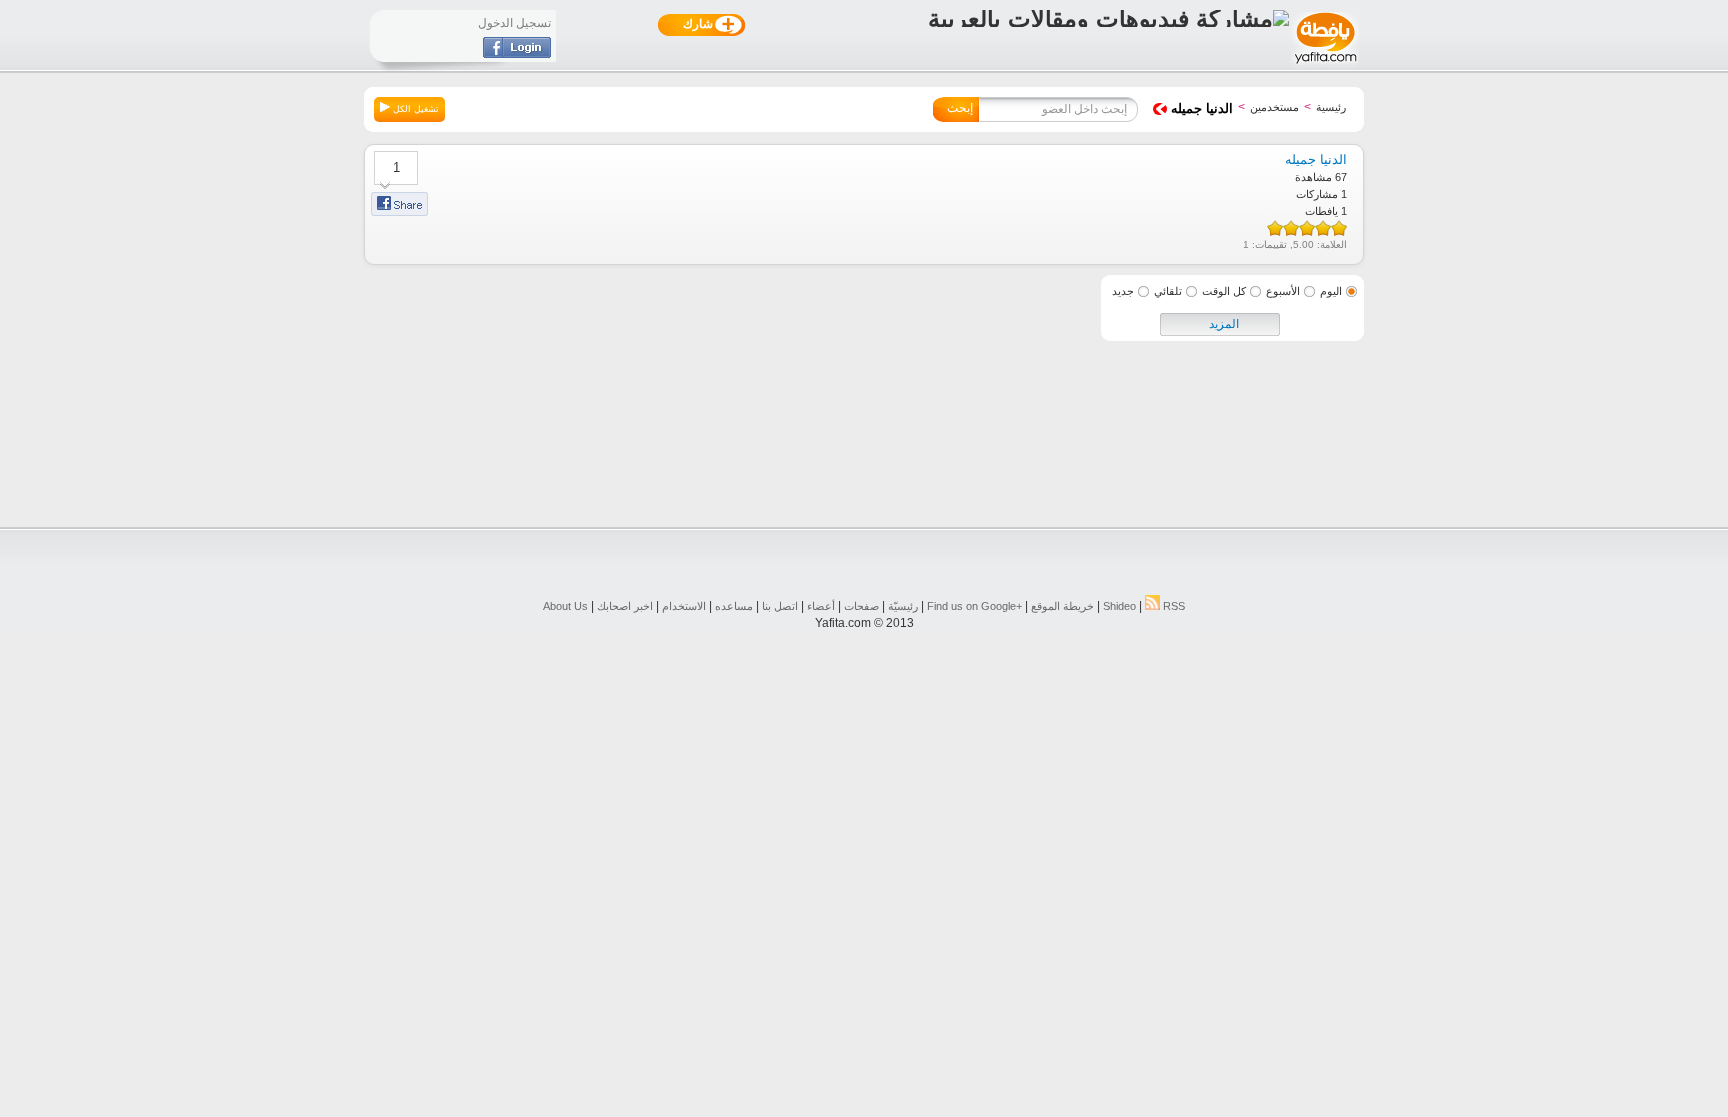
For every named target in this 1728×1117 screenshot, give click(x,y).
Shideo (1119, 606)
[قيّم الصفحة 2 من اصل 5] (1323, 228)
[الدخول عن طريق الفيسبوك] (517, 54)
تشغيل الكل (414, 109)
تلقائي (1168, 291)
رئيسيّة (903, 606)
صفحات (861, 606)
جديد (1123, 291)
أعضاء (821, 606)
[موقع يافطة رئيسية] (1324, 66)
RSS (1172, 606)
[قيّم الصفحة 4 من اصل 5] (1291, 228)
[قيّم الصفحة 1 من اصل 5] (1339, 228)
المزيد (1224, 324)
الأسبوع (1283, 291)
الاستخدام (684, 606)
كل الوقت (1224, 291)
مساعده (734, 606)
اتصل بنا (780, 606)
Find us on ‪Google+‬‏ (974, 606)
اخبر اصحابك (625, 606)
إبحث (960, 108)
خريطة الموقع (1062, 606)
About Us (565, 606)
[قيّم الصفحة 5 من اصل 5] (1275, 228)
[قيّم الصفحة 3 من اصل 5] (1307, 228)
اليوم (1331, 291)
